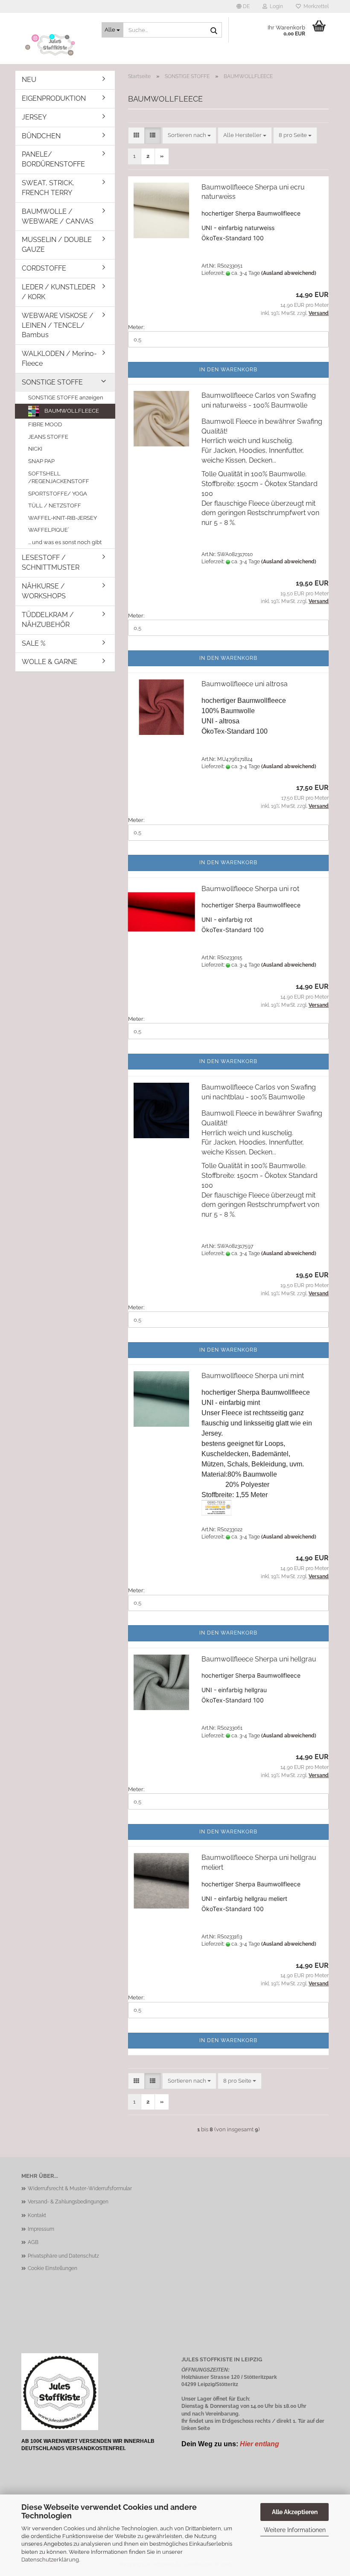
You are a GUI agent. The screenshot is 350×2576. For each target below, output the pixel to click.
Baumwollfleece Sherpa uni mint (253, 1376)
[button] (243, 6)
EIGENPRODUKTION (54, 98)
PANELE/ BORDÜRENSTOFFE (53, 159)
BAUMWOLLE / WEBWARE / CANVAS (58, 216)
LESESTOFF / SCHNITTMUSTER (51, 562)
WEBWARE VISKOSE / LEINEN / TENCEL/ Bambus (58, 325)
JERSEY (34, 117)
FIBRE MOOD (45, 424)
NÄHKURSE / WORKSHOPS (44, 591)
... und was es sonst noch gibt (65, 542)
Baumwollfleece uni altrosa (245, 684)
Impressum (41, 2229)
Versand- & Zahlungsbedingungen (68, 2202)
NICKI (35, 449)
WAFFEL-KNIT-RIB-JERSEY (63, 518)
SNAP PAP (41, 461)
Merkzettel (315, 6)
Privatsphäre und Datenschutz (63, 2256)
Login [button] (275, 6)
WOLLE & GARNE (50, 662)
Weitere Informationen (295, 2530)
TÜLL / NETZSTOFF (55, 506)
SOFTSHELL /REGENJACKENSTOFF (59, 478)
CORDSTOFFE (44, 268)
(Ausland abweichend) (289, 273)
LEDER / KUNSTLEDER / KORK (58, 292)
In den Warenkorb (228, 370)
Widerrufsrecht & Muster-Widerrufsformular (80, 2188)
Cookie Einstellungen (52, 2268)
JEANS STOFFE (48, 437)
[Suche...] (214, 30)
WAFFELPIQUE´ (49, 530)
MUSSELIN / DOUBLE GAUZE (57, 245)
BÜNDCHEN (41, 136)
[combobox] (189, 136)
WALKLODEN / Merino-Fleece (59, 358)
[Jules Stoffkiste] (55, 45)
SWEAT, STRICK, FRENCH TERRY (48, 188)
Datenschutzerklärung (50, 2560)
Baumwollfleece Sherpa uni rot (250, 889)
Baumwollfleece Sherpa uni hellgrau (259, 1659)
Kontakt (37, 2215)
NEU (29, 80)
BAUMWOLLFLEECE (71, 411)
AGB (33, 2242)
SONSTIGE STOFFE (52, 382)
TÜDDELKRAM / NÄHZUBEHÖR (48, 620)
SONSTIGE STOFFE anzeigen (66, 398)
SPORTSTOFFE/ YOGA (58, 494)
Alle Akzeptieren (295, 2512)
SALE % (34, 643)
